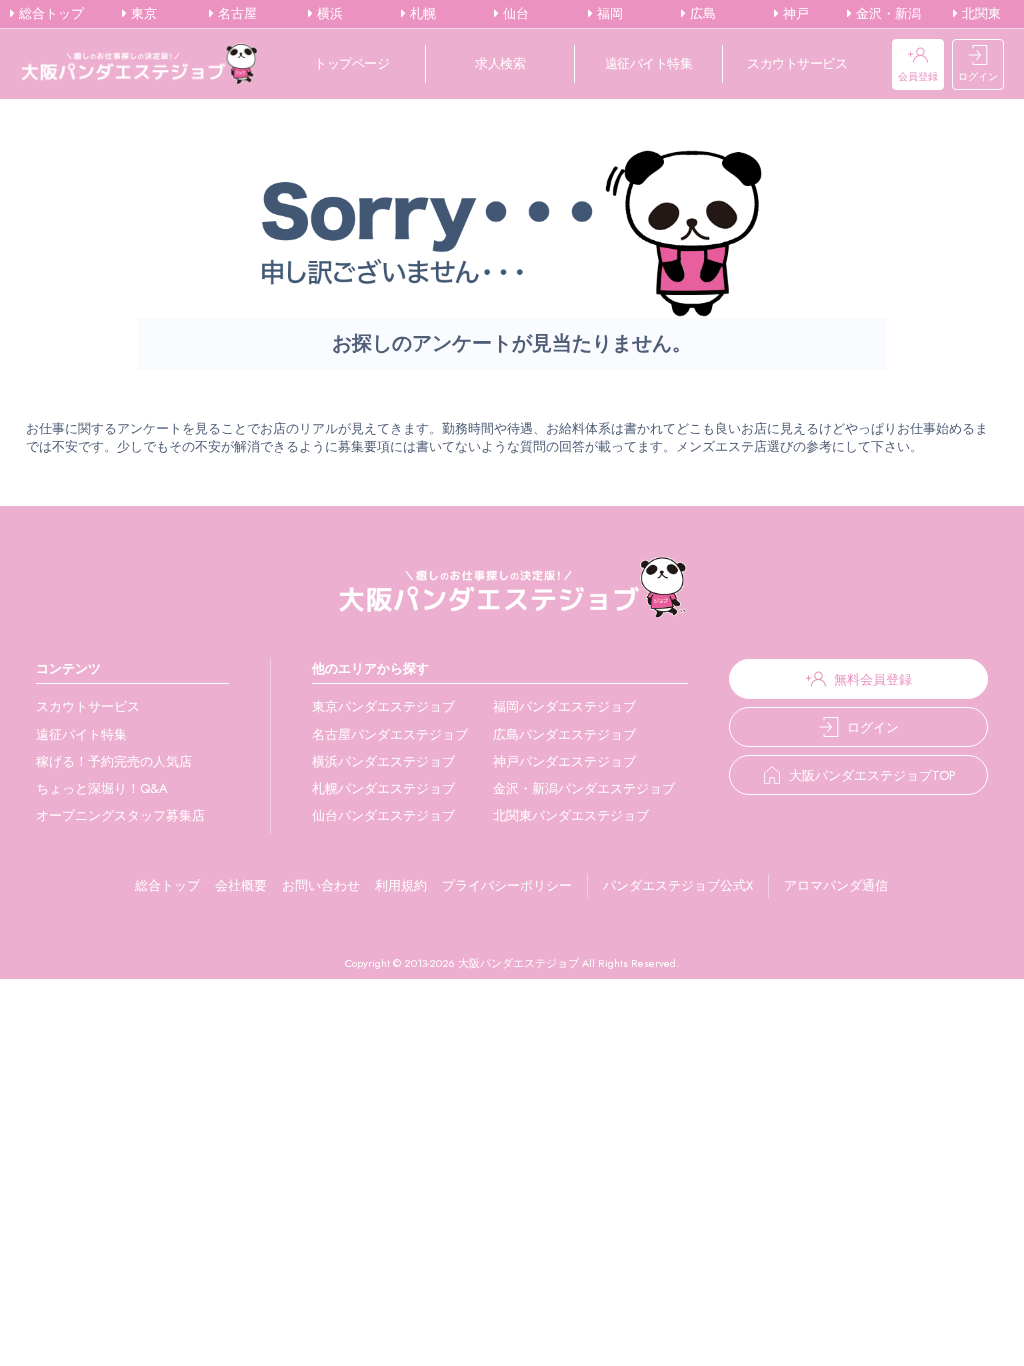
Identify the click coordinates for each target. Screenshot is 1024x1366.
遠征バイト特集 (649, 63)
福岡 (608, 14)
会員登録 (918, 76)
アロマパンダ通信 (836, 885)
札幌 (421, 14)
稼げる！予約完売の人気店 (114, 761)
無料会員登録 (873, 679)
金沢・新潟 (886, 14)
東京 (142, 14)
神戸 (794, 14)
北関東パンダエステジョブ (571, 815)
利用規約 (401, 885)
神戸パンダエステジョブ (564, 761)
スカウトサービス (797, 63)
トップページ (351, 63)
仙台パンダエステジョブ (383, 815)
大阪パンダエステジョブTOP (872, 775)
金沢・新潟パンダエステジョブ (584, 788)
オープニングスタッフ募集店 (120, 815)
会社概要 (241, 885)
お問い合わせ (321, 885)
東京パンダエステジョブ (383, 706)
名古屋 (235, 14)
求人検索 (500, 63)
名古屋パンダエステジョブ (390, 734)
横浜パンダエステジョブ (383, 761)
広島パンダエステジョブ (564, 734)
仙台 (514, 14)
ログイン (978, 76)
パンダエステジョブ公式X (678, 885)
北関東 (979, 14)
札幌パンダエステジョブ (383, 788)
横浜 (328, 14)
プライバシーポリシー (507, 885)
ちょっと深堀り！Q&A (102, 788)
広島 (701, 14)
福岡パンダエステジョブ (564, 706)
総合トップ (49, 14)
